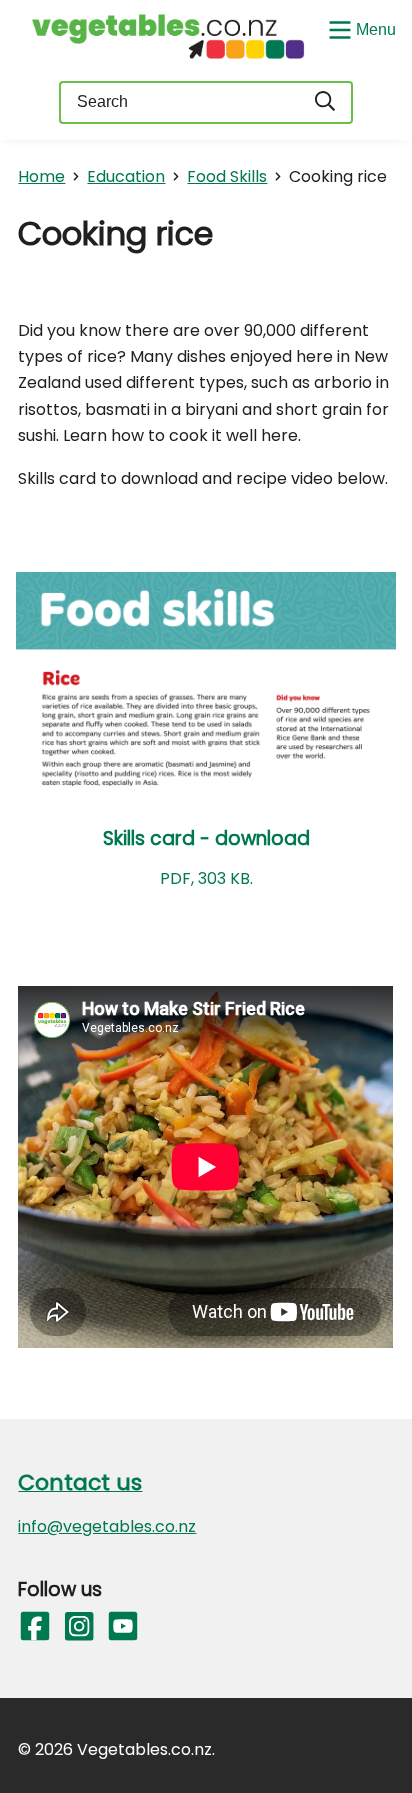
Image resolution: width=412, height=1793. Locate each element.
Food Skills (227, 176)
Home (41, 176)
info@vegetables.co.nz (107, 1526)
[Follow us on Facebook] (34, 1627)
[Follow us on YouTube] (122, 1627)
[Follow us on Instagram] (78, 1627)
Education (126, 176)
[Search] (326, 102)
